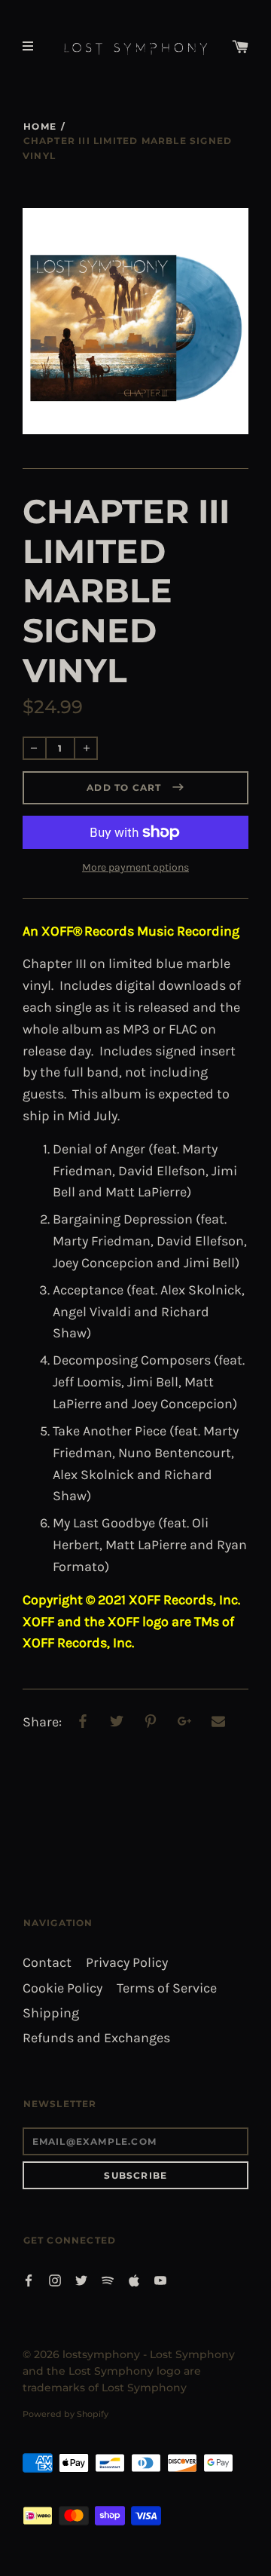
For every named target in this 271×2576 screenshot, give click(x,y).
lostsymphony (101, 2354)
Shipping (51, 2013)
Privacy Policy (127, 1963)
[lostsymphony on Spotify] (108, 2279)
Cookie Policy (62, 1988)
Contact (47, 1963)
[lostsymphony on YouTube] (160, 2279)
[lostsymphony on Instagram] (55, 2279)
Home (40, 126)
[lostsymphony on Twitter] (81, 2279)
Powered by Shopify (65, 2414)
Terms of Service (167, 1988)
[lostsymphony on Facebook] (29, 2279)
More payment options (135, 867)
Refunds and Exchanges (96, 2038)
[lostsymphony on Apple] (134, 2279)
